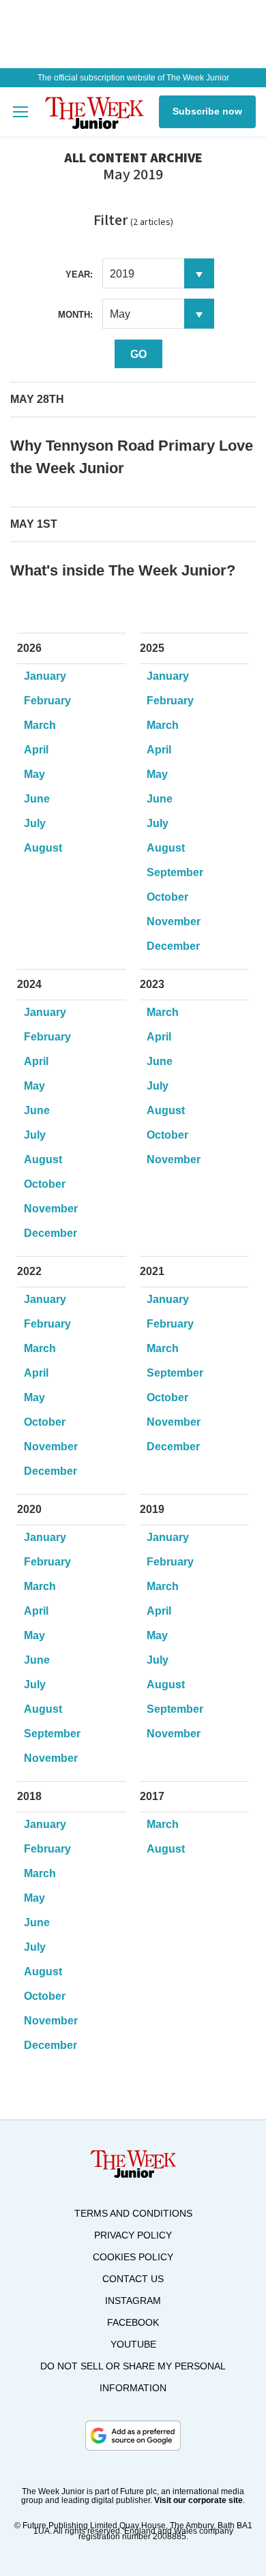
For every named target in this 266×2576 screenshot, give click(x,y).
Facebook (133, 2322)
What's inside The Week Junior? (123, 570)
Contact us (133, 2279)
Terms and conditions (133, 2213)
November (174, 922)
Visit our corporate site (198, 2500)
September (175, 872)
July (35, 823)
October (167, 897)
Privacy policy (133, 2235)
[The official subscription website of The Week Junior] (94, 112)
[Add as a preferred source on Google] (133, 2436)
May (34, 774)
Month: (75, 315)
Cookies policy (133, 2257)
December (173, 946)
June (37, 799)
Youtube (133, 2344)
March (40, 725)
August (43, 848)
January (45, 676)
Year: (79, 274)
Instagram (133, 2301)
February (47, 701)
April (36, 750)
